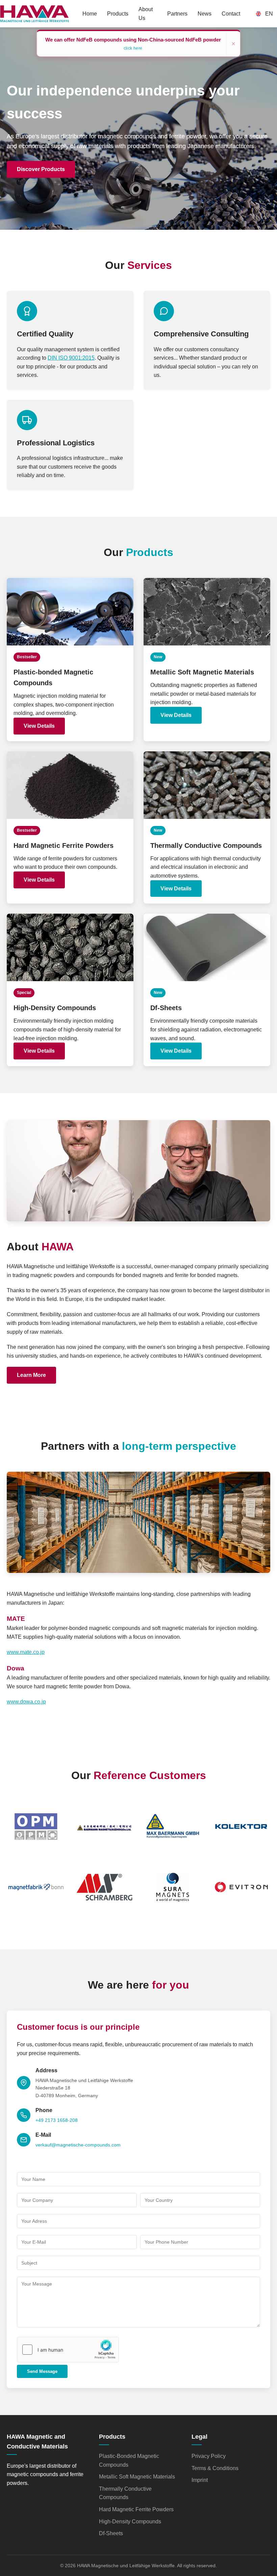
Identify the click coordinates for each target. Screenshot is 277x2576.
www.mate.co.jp (26, 1652)
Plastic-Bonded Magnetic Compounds (129, 2460)
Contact (231, 14)
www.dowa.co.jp (26, 1702)
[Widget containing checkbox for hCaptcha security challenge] (68, 2350)
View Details (39, 726)
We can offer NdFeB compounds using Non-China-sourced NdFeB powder (133, 44)
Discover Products (41, 169)
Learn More (31, 1375)
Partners (177, 14)
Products (118, 14)
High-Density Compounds (130, 2522)
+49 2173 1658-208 (57, 2120)
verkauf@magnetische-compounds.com (78, 2145)
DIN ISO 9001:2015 (71, 358)
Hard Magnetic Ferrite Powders (136, 2509)
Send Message (42, 2371)
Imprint (200, 2480)
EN (269, 14)
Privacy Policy (209, 2456)
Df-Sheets (111, 2533)
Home (90, 14)
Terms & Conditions (215, 2468)
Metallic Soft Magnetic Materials (137, 2477)
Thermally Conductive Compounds (125, 2493)
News (205, 14)
